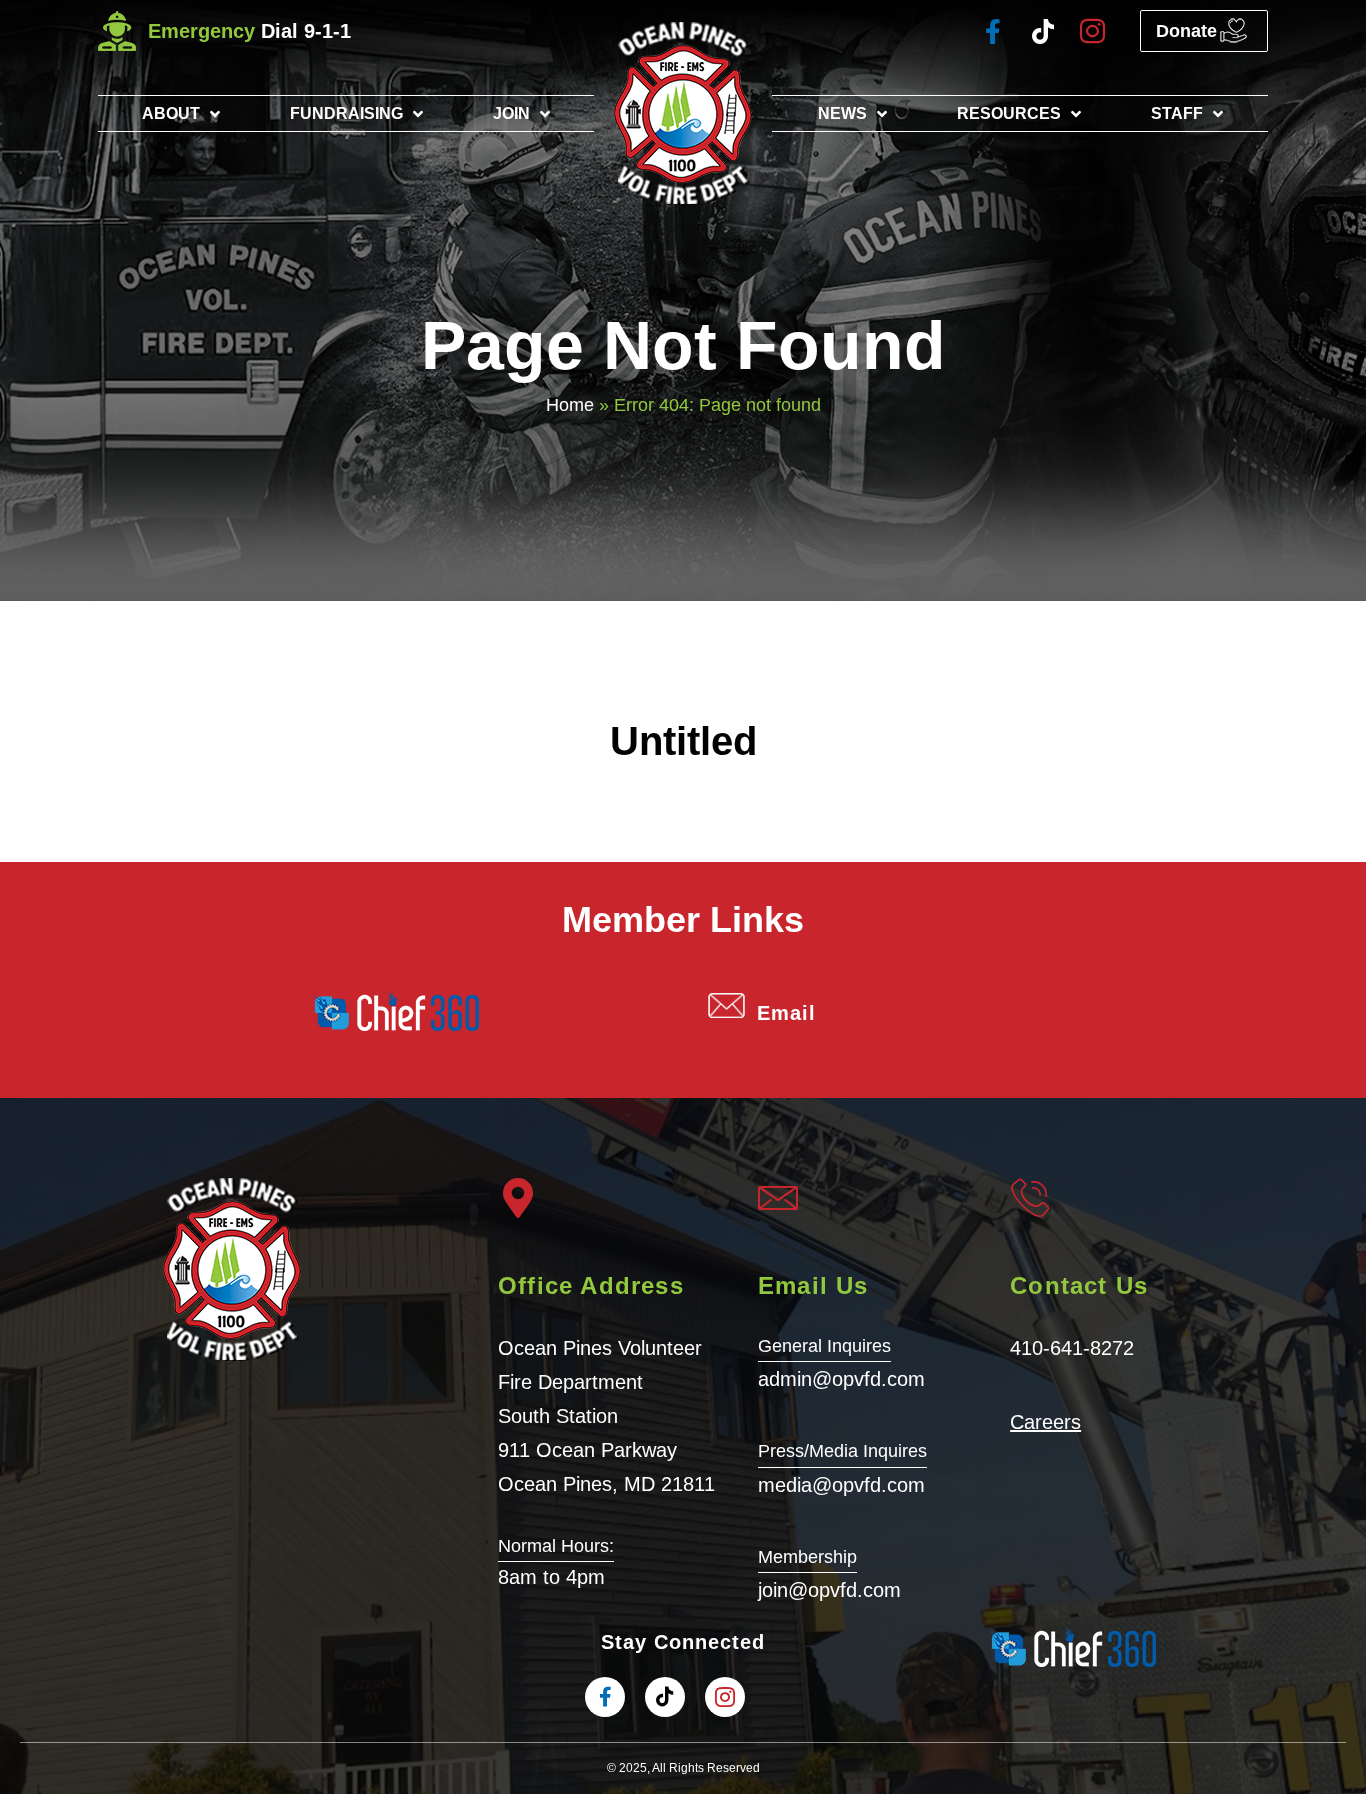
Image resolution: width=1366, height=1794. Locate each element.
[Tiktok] (1042, 31)
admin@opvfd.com (841, 1379)
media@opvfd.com (841, 1485)
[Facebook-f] (992, 31)
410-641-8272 (1072, 1348)
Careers (1045, 1422)
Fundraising (346, 113)
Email (786, 1013)
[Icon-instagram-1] (1092, 31)
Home (570, 405)
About (171, 113)
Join (511, 113)
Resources (1009, 113)
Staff (1177, 113)
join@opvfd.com (829, 1590)
